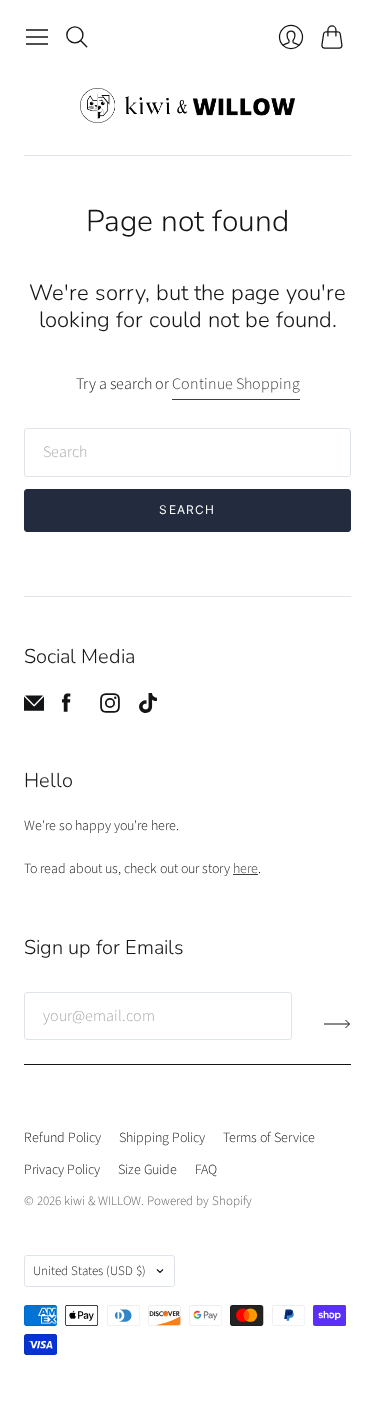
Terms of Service (269, 1138)
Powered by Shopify (199, 1201)
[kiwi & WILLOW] (187, 105)
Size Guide (147, 1170)
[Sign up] (337, 1024)
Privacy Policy (62, 1170)
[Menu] (37, 37)
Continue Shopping (236, 384)
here (245, 869)
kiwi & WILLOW (102, 1201)
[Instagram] (110, 708)
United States (89, 1271)
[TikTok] (148, 708)
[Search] (77, 37)
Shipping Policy (162, 1138)
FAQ (206, 1170)
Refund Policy (62, 1138)
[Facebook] (66, 708)
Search (187, 509)
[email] (34, 708)
